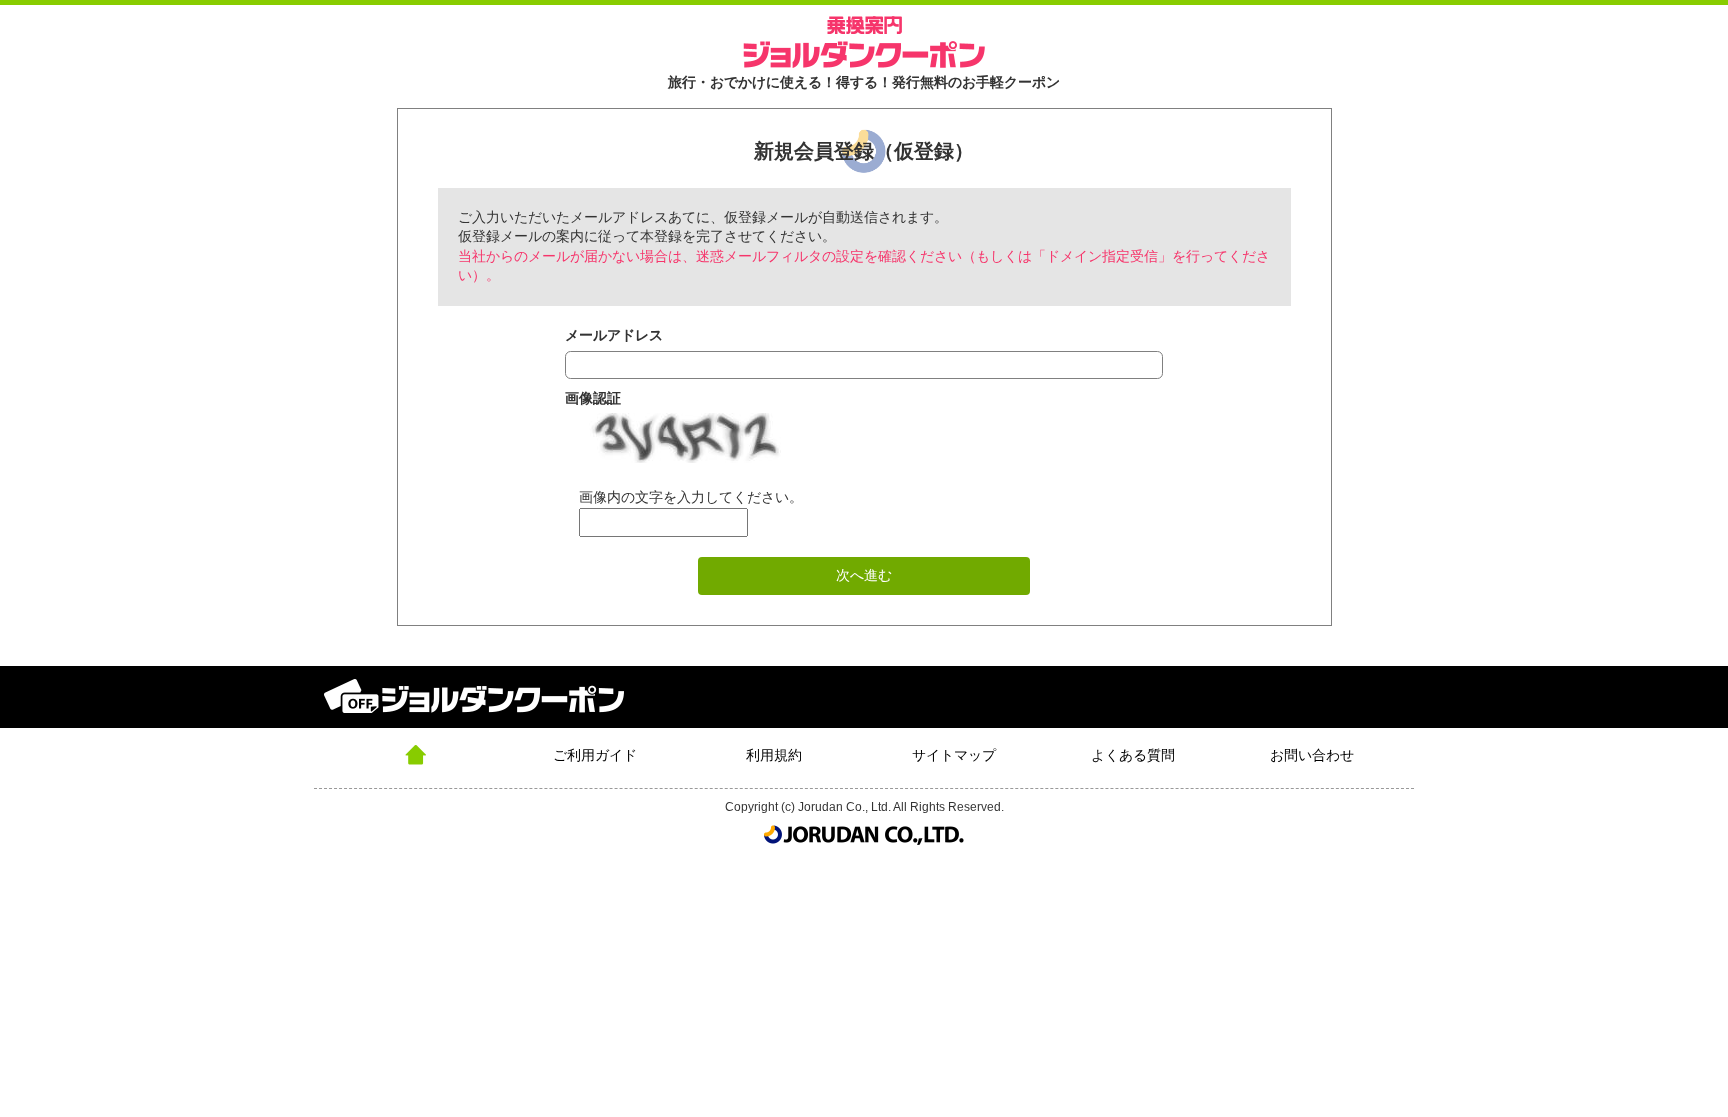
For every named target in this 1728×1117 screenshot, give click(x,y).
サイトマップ (954, 755)
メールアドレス (614, 335)
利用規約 (774, 755)
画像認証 (593, 398)
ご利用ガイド (595, 755)
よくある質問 (1133, 755)
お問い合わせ (1312, 755)
